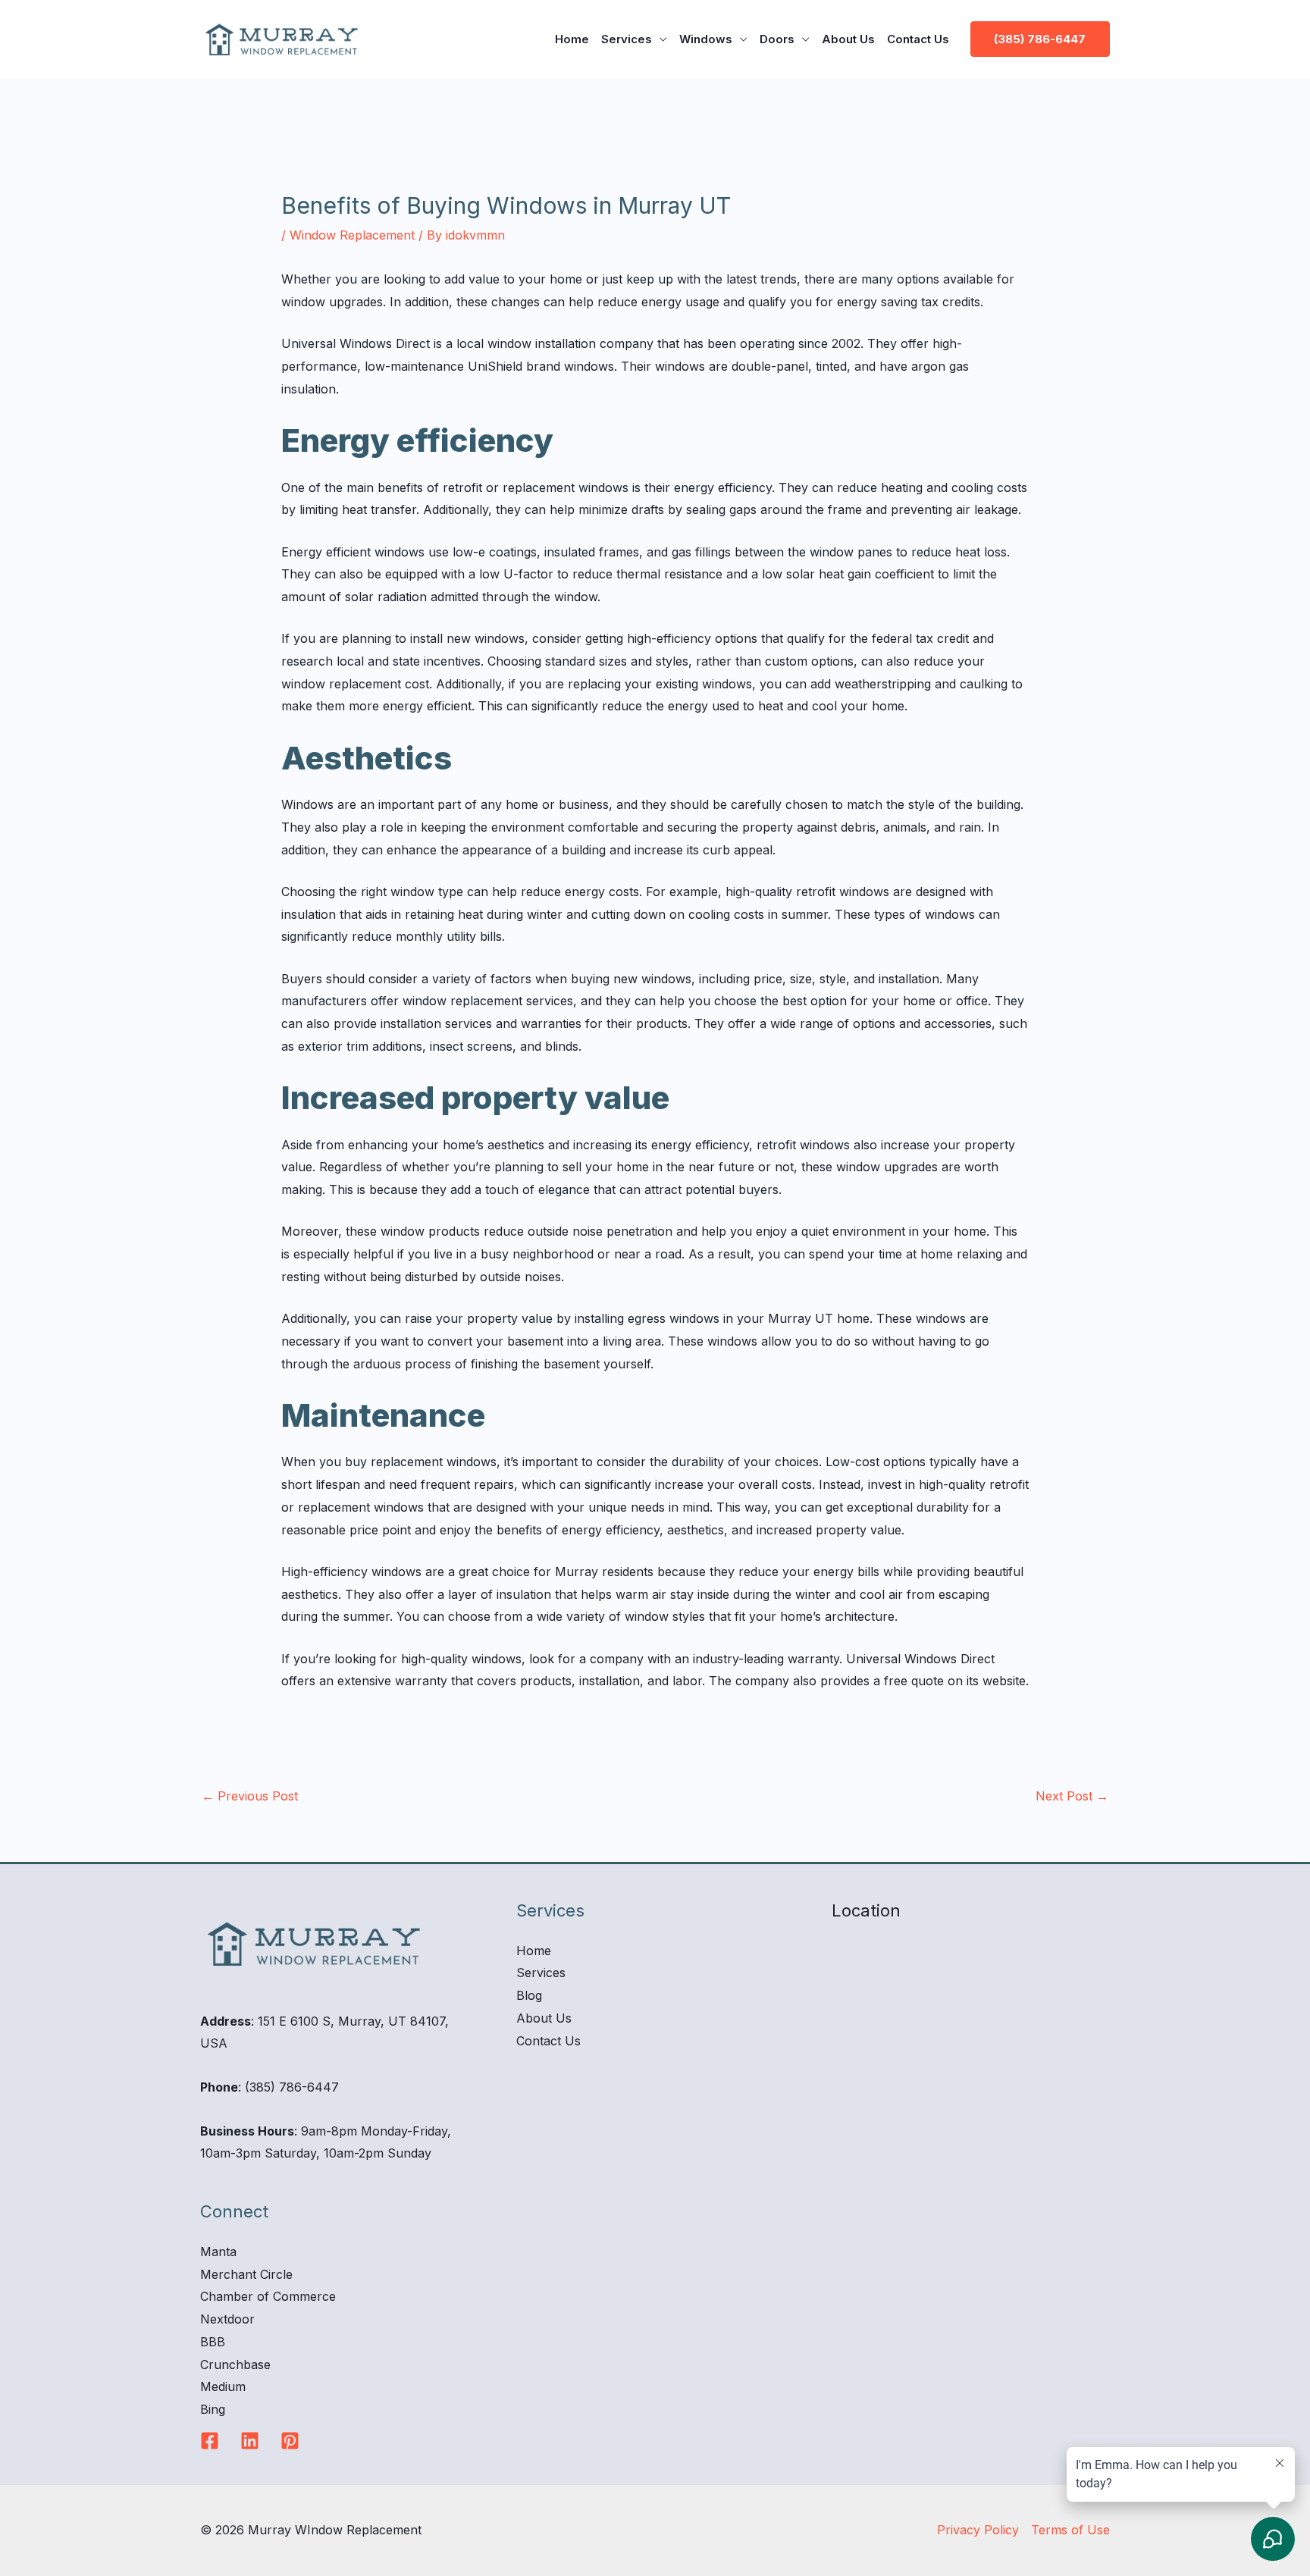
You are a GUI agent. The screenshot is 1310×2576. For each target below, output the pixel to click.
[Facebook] (210, 2441)
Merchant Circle (246, 2274)
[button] (1040, 39)
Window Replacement (352, 235)
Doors (777, 39)
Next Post (1072, 1796)
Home (572, 39)
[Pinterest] (290, 2441)
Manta (218, 2252)
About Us (848, 39)
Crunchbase (235, 2364)
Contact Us (918, 39)
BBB (213, 2342)
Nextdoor (227, 2319)
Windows (706, 39)
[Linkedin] (250, 2441)
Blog (529, 1995)
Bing (213, 2409)
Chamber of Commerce (268, 2296)
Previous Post (250, 1796)
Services (627, 39)
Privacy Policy (978, 2530)
